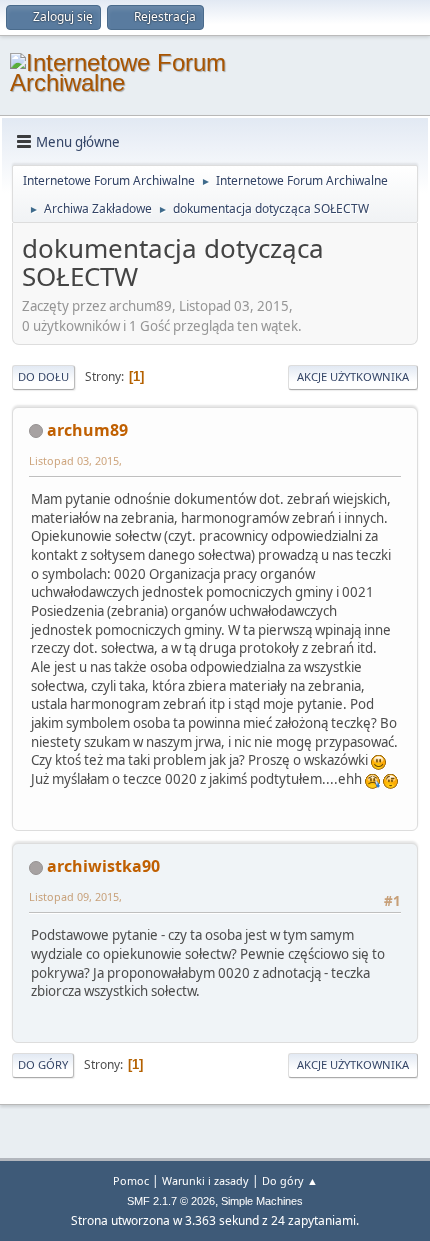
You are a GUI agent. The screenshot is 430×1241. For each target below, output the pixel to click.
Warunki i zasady (205, 1180)
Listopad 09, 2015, (75, 896)
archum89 (87, 430)
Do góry (43, 1064)
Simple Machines (262, 1201)
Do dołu (43, 376)
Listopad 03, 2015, (75, 460)
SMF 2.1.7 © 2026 (171, 1201)
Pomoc (131, 1180)
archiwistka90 (103, 866)
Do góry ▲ (290, 1180)
